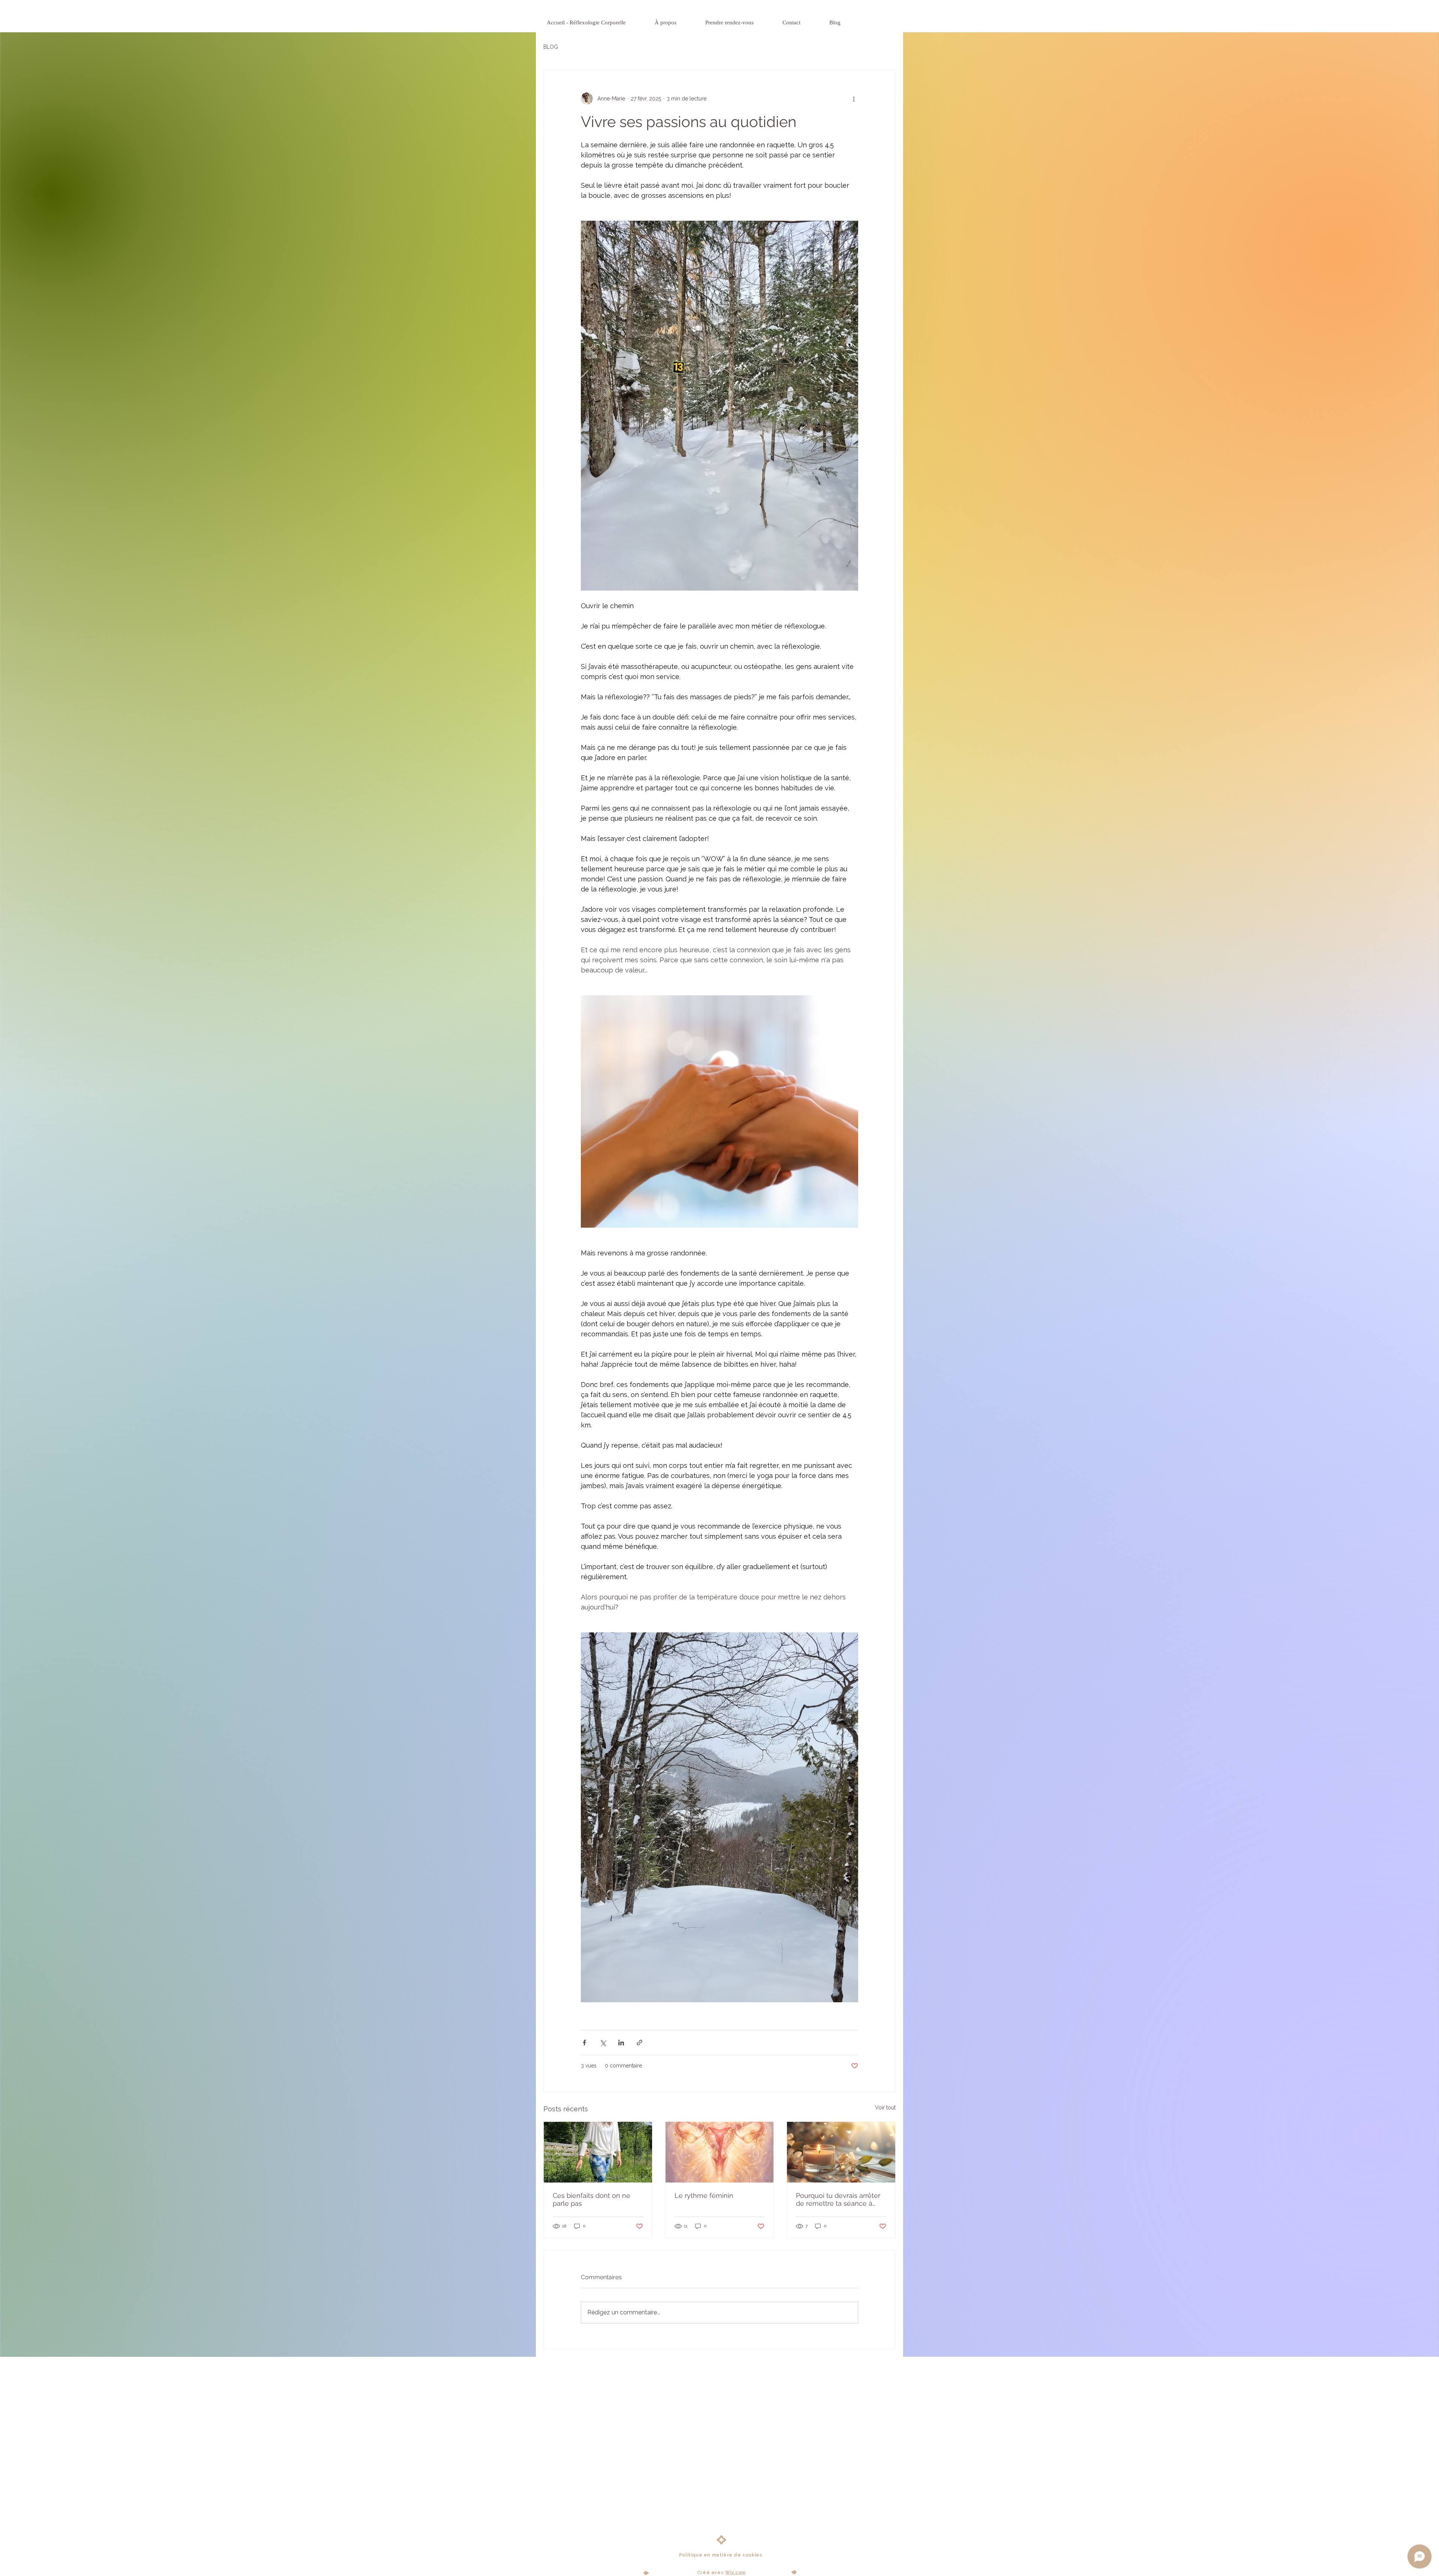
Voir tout (885, 2108)
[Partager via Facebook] (584, 2043)
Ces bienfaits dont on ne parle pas (592, 2199)
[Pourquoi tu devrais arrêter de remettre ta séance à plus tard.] (841, 2152)
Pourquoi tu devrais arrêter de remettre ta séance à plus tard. (838, 2199)
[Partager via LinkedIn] (621, 2043)
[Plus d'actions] (854, 99)
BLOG (551, 47)
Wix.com (735, 2573)
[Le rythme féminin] (720, 2152)
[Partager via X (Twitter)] (603, 2043)
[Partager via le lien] (639, 2043)
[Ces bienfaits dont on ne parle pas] (598, 2152)
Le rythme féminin (704, 2195)
